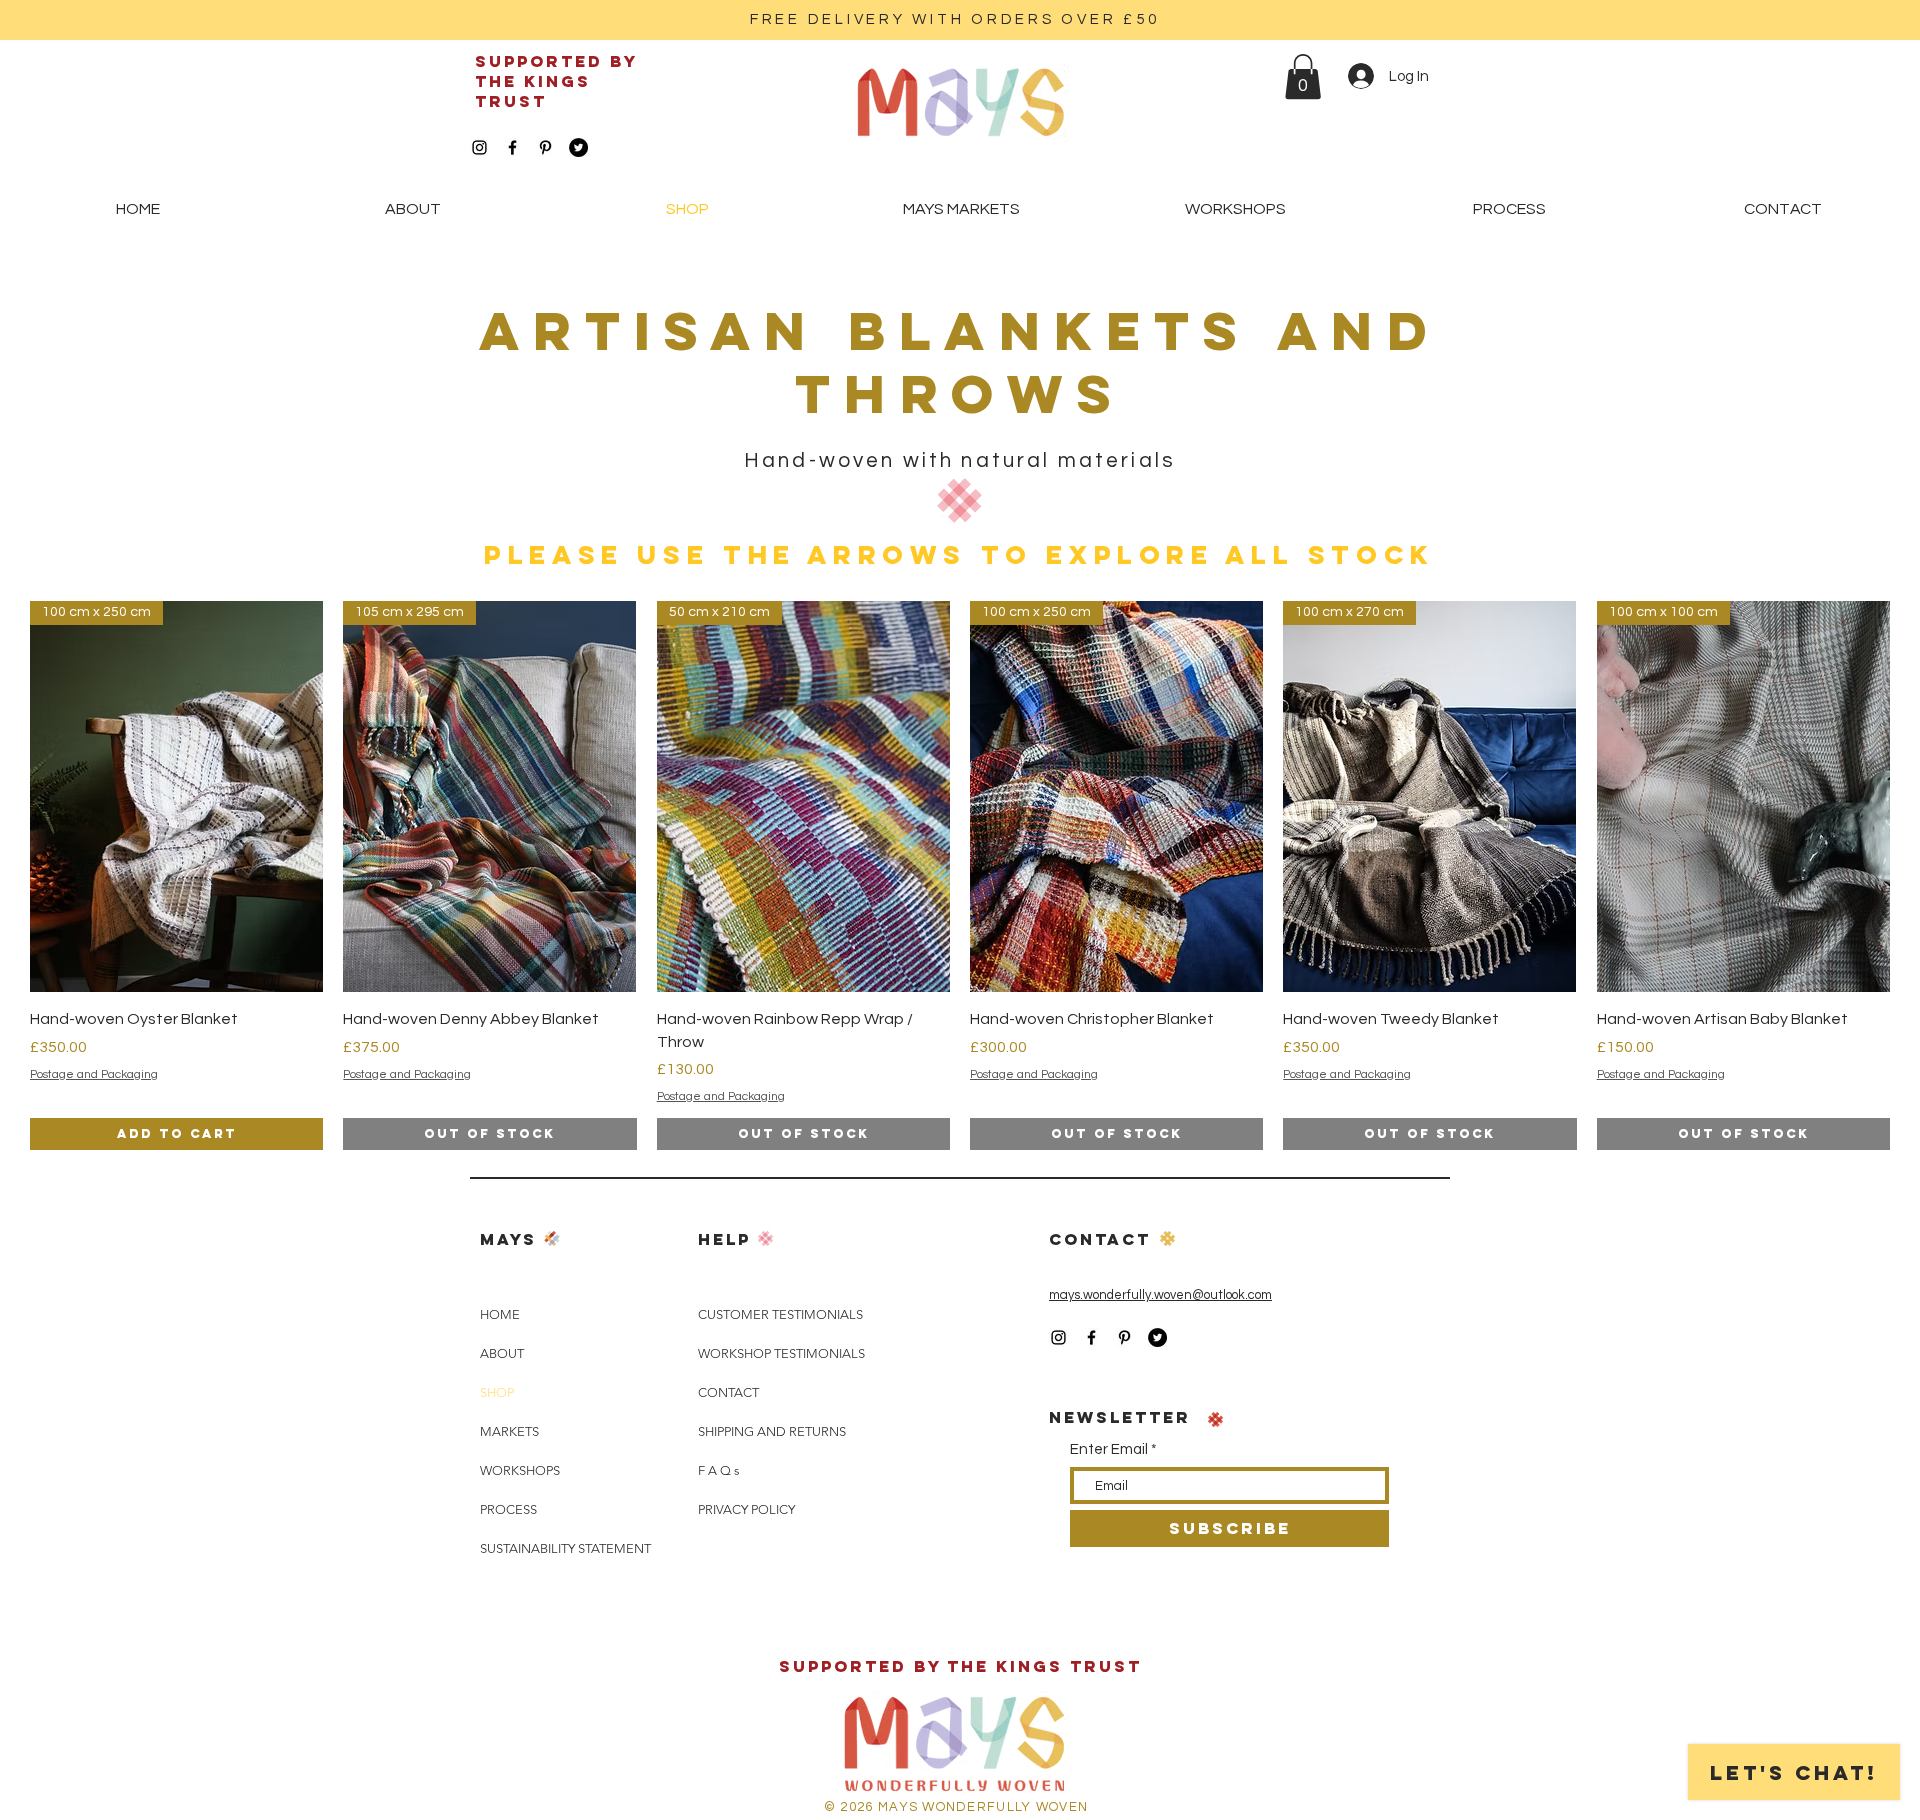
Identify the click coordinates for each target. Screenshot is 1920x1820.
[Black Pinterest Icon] (545, 147)
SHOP (497, 1392)
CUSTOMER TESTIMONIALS (780, 1314)
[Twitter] (578, 147)
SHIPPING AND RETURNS (772, 1431)
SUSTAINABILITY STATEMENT (565, 1548)
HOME (500, 1314)
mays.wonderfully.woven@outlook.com (1160, 1295)
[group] (960, 875)
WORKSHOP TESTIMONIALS (781, 1353)
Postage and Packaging (94, 1074)
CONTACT (728, 1392)
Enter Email (1109, 1449)
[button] (1303, 76)
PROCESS (508, 1509)
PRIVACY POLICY (746, 1509)
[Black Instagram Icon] (479, 147)
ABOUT (502, 1353)
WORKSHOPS (520, 1470)
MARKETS (509, 1431)
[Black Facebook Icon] (512, 147)
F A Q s (719, 1470)
